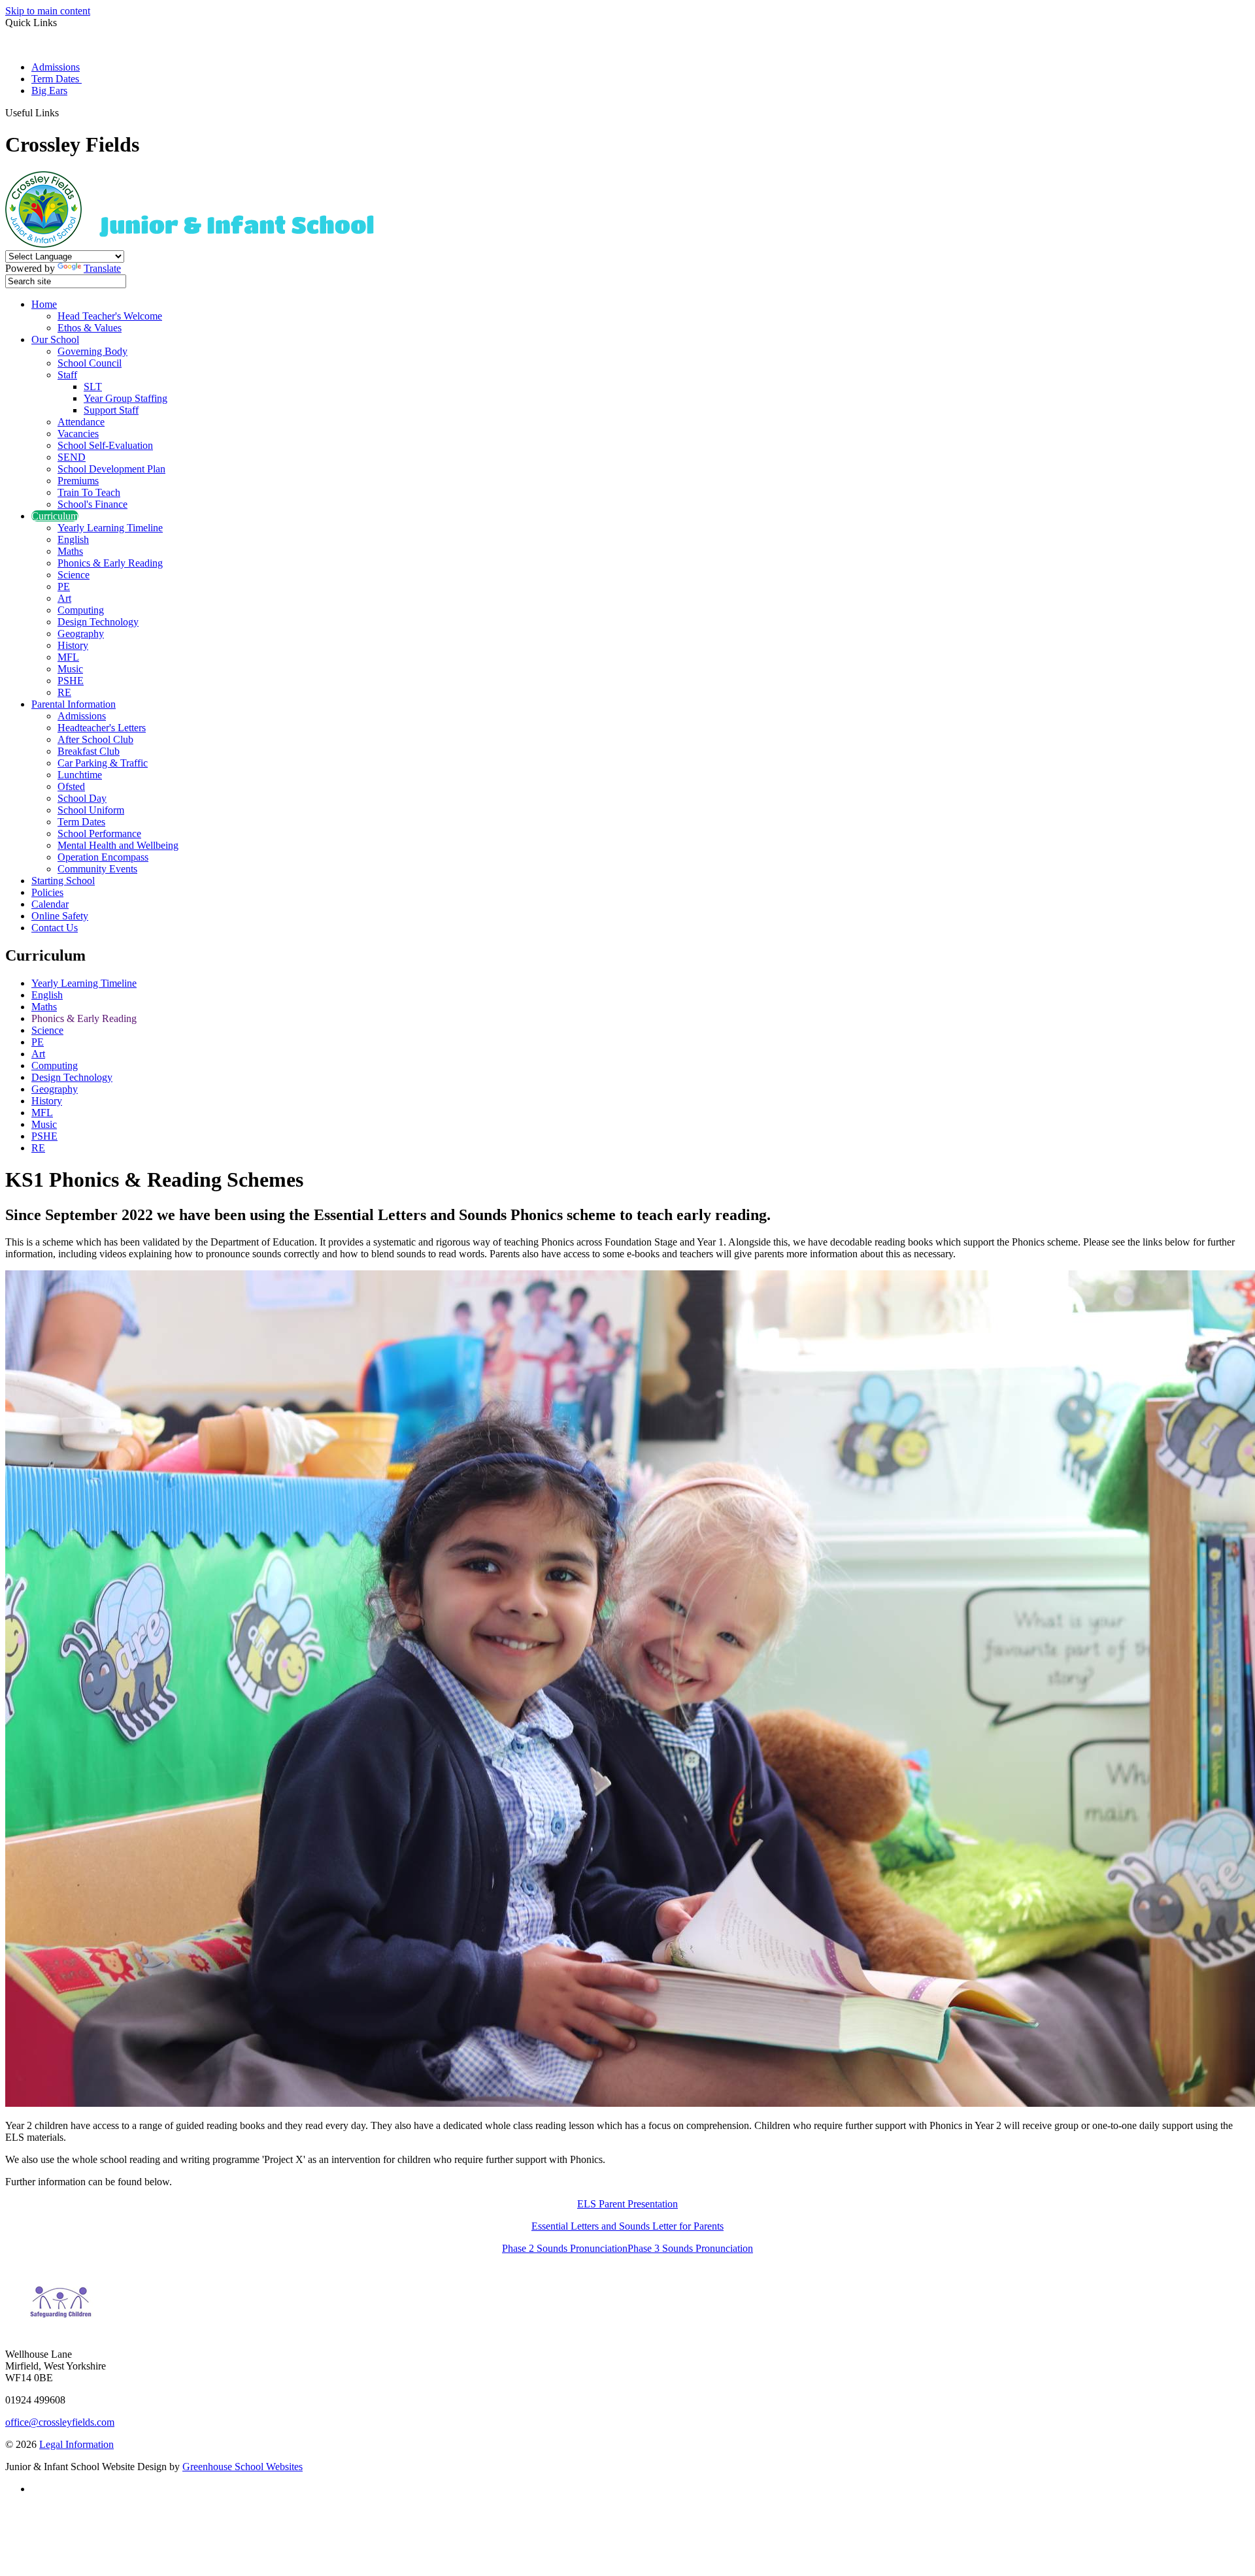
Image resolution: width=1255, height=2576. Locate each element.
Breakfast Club (89, 751)
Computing (81, 610)
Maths (70, 551)
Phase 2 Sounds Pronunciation (565, 2248)
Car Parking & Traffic (103, 763)
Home (44, 304)
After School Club (95, 739)
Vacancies (78, 434)
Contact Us (55, 928)
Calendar (50, 904)
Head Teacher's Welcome (110, 316)
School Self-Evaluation (105, 445)
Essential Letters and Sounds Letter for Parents (627, 2226)
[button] (64, 112)
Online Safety (60, 916)
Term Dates (57, 79)
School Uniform (91, 810)
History (73, 645)
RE (64, 692)
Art (64, 598)
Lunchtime (80, 775)
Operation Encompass (103, 857)
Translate (102, 268)
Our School (55, 339)
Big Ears (49, 91)
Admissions (56, 67)
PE (64, 586)
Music (70, 669)
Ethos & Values (90, 328)
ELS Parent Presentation (627, 2204)
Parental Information (74, 704)
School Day (82, 798)
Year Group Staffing (125, 398)
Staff (67, 375)
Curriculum (55, 516)
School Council (90, 363)
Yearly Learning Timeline (110, 528)
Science (74, 575)
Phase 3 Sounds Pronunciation (690, 2248)
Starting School (63, 881)
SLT (93, 387)
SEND (72, 457)
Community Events (97, 869)
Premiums (78, 481)
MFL (68, 657)
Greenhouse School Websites (243, 2467)
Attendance (81, 422)
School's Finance (92, 504)
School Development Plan (111, 469)
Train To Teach (89, 492)
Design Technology (98, 622)
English (73, 539)
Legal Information (76, 2444)
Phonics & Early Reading (110, 563)
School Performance (99, 834)
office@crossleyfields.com (60, 2422)
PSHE (71, 681)
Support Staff (111, 410)
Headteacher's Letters (102, 728)
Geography (81, 634)
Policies (47, 892)
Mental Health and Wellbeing (118, 845)
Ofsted (71, 786)
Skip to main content (48, 11)
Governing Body (92, 351)
